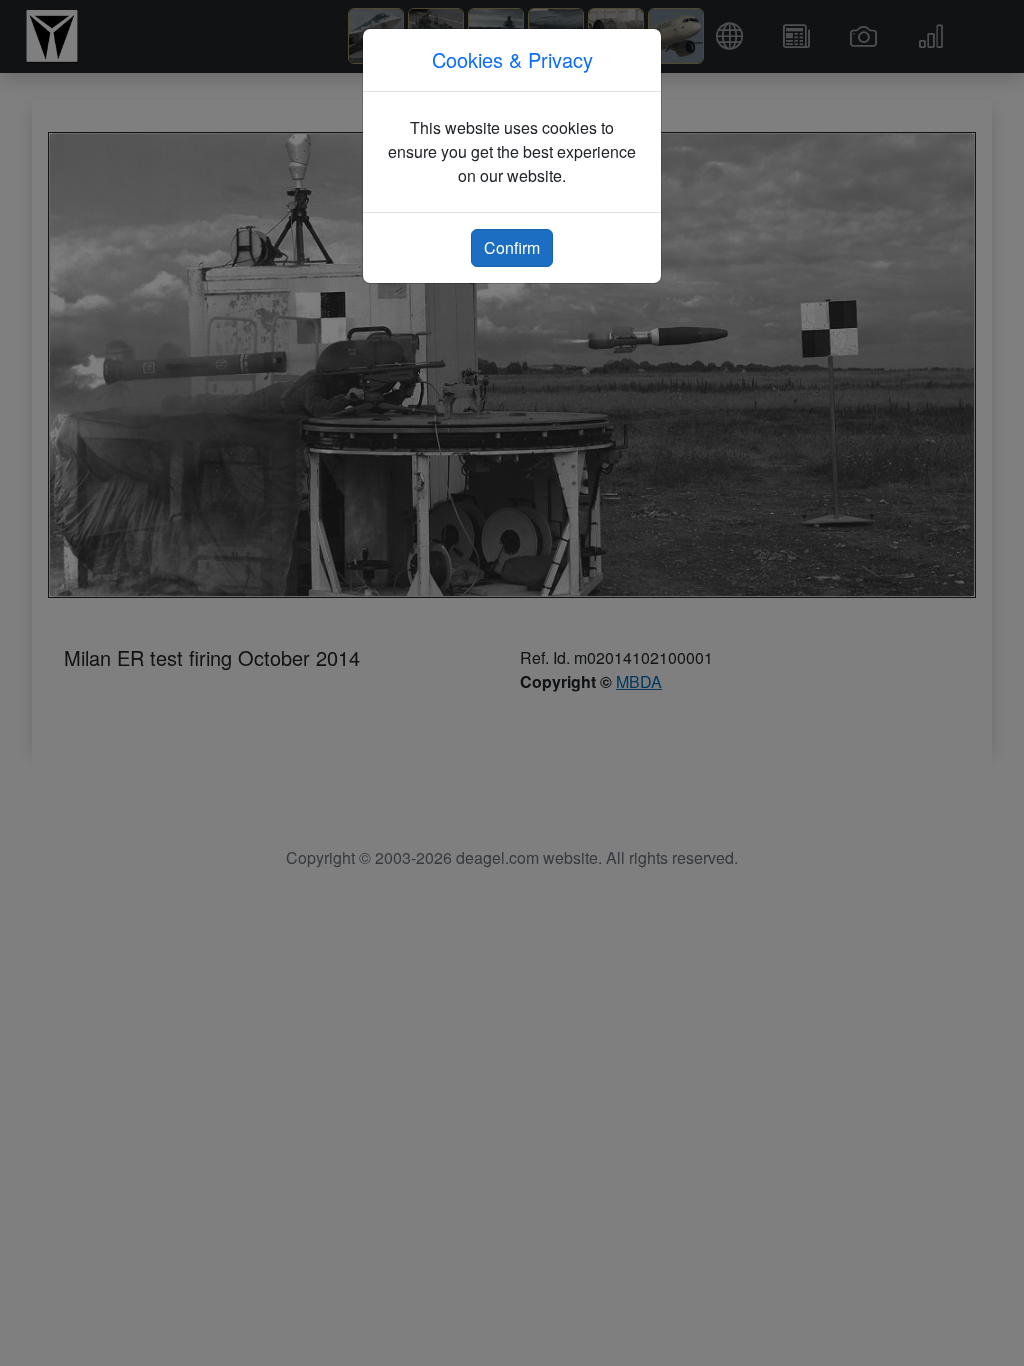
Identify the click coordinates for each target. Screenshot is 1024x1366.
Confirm (512, 247)
